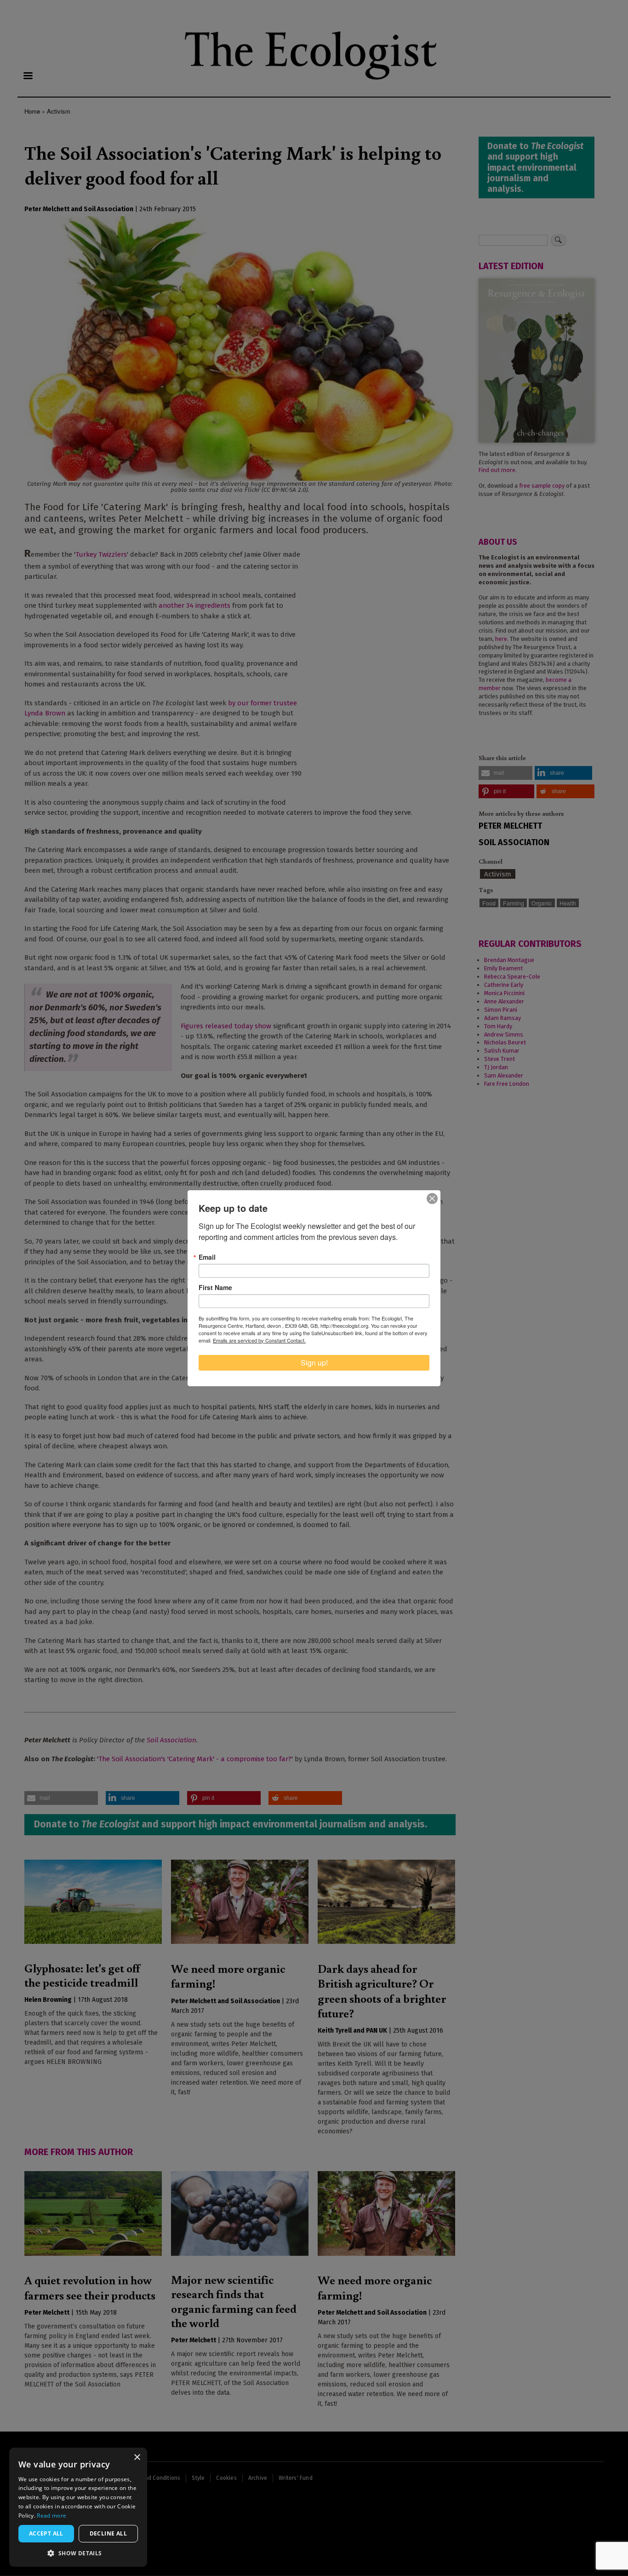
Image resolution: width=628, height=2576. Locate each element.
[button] (78, 2553)
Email (207, 1257)
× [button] (137, 2458)
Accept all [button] (46, 2533)
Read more (51, 2515)
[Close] (432, 1199)
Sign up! (314, 1363)
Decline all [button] (108, 2533)
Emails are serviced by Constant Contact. (259, 1340)
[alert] (78, 2507)
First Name (215, 1287)
